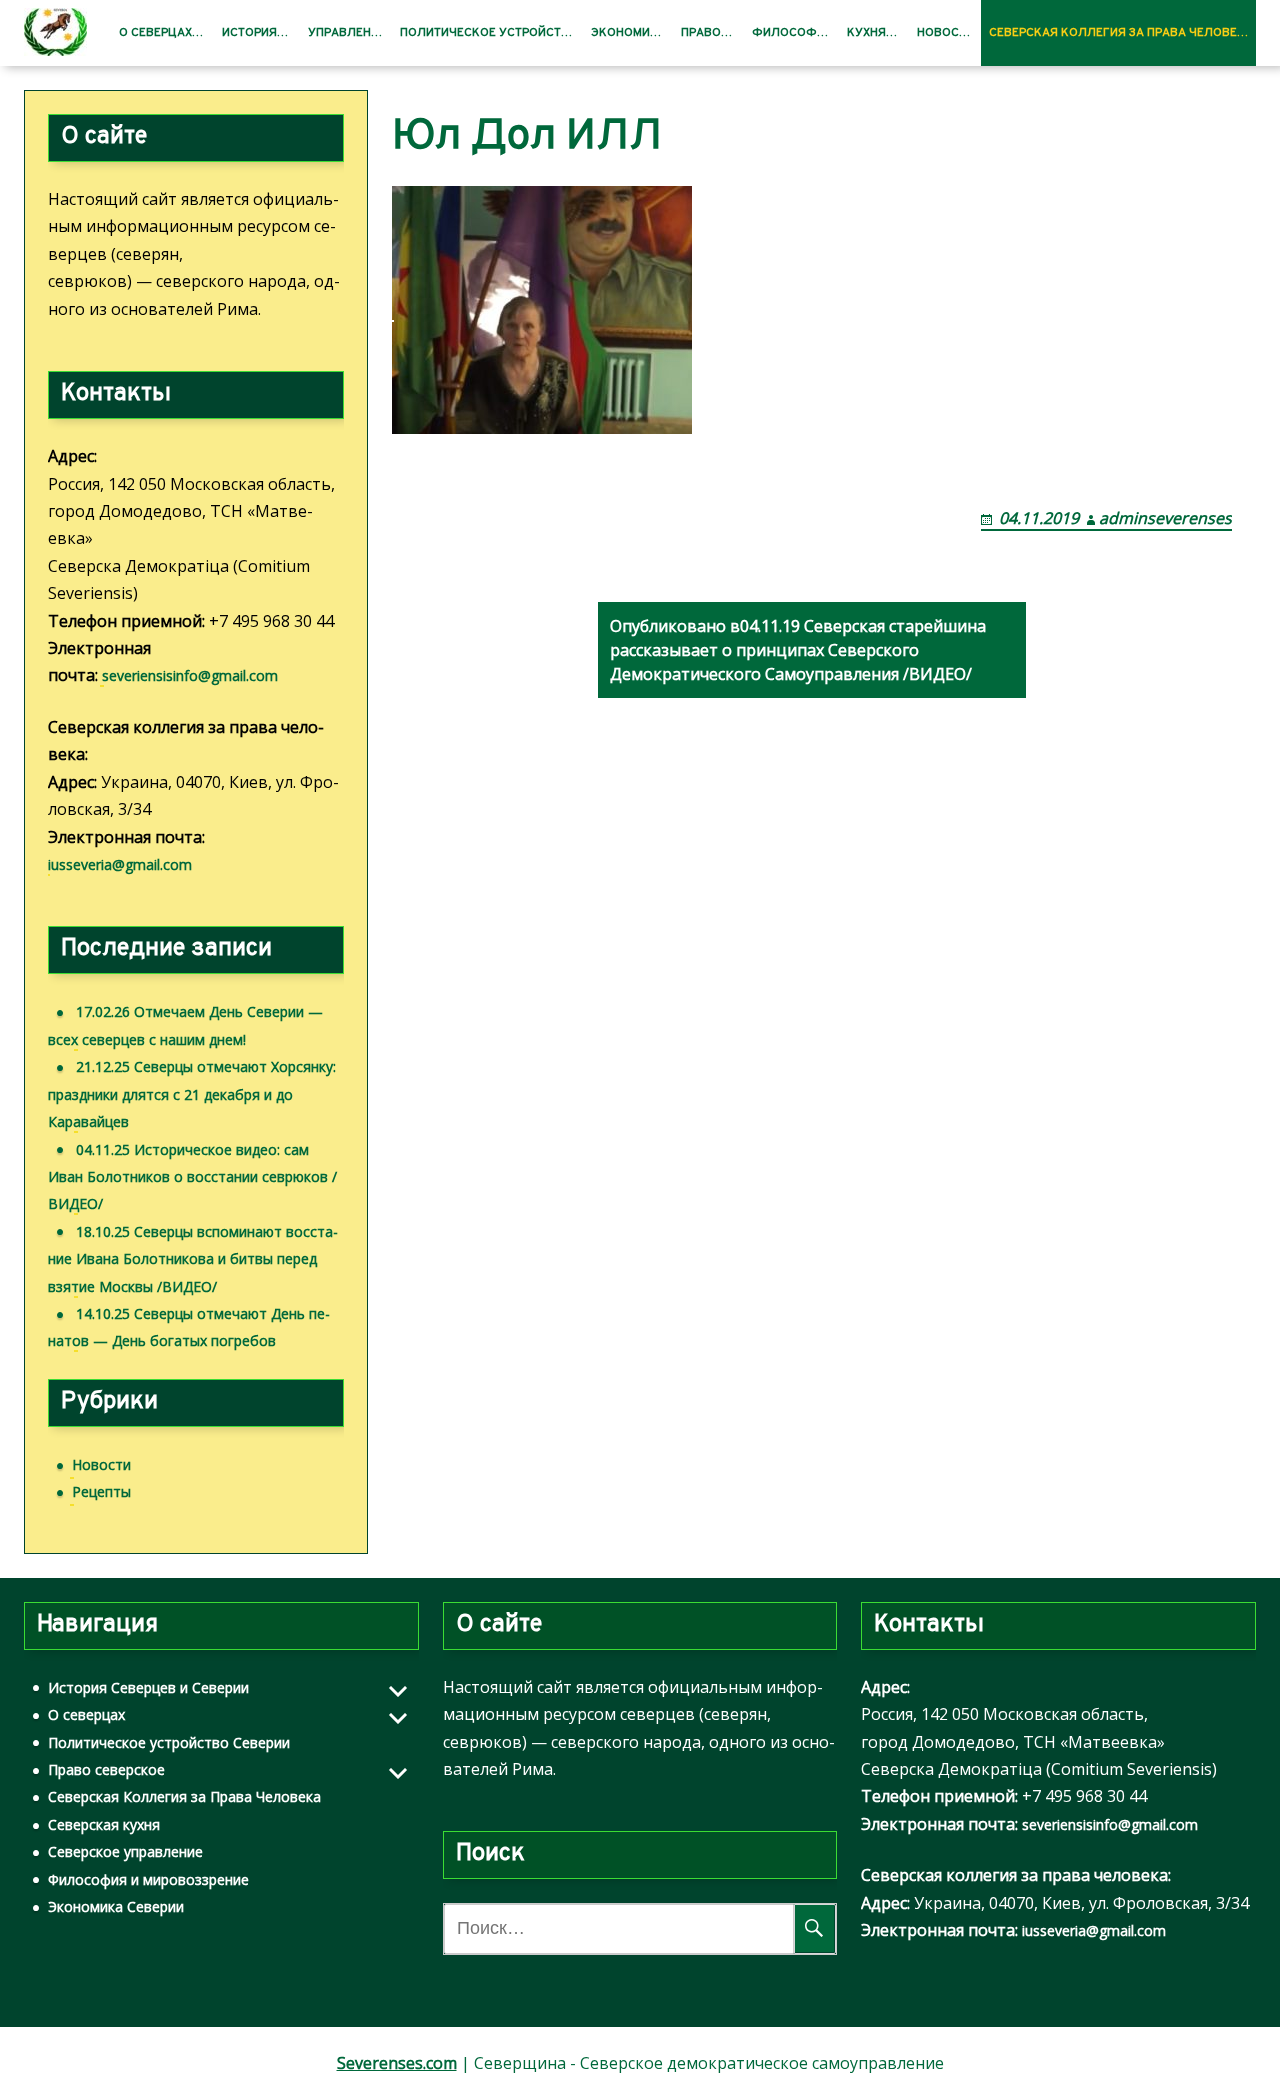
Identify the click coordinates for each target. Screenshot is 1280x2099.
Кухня (866, 33)
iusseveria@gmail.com (120, 864)
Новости (945, 33)
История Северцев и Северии (148, 1687)
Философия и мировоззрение (148, 1879)
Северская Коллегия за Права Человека (1121, 33)
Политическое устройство (489, 33)
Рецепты (101, 1491)
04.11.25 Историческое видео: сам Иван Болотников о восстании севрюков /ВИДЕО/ (192, 1177)
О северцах (155, 33)
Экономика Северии (116, 1906)
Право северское (106, 1769)
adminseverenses (1165, 518)
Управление (347, 33)
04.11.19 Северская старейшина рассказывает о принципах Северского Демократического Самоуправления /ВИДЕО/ (798, 650)
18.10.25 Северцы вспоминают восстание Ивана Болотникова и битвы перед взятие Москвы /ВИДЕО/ (193, 1259)
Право (701, 33)
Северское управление (125, 1851)
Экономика (628, 33)
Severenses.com (397, 2063)
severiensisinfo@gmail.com (190, 675)
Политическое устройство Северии (169, 1742)
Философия (792, 33)
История (249, 33)
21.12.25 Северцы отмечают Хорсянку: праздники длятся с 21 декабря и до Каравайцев (192, 1094)
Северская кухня (104, 1824)
